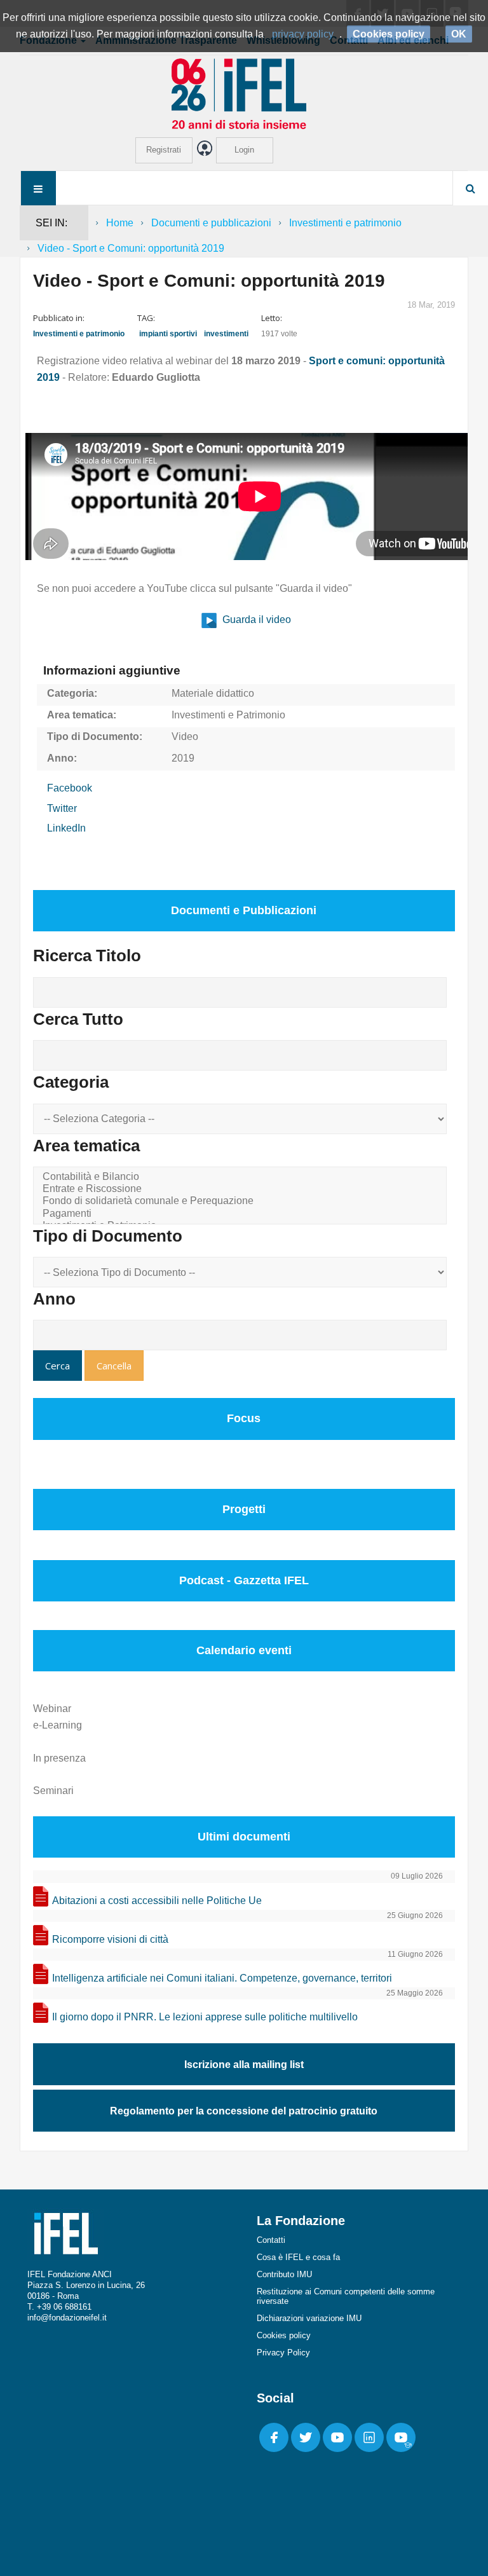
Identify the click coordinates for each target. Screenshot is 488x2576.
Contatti (271, 2240)
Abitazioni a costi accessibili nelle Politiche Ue (157, 1901)
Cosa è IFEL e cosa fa (298, 2257)
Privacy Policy (283, 2353)
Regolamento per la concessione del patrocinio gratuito (244, 2111)
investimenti (226, 334)
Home (120, 223)
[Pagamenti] (242, 1214)
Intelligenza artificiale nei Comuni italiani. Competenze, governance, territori (222, 1978)
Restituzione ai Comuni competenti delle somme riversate (346, 2296)
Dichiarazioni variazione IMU (309, 2318)
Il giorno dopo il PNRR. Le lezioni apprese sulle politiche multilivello (205, 2017)
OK (459, 34)
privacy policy (303, 34)
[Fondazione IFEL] (244, 93)
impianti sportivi (168, 334)
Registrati (164, 150)
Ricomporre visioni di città (110, 1939)
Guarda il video (255, 620)
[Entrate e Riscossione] (242, 1189)
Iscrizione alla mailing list (244, 2065)
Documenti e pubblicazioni (211, 223)
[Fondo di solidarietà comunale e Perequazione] (242, 1201)
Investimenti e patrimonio (345, 223)
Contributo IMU (284, 2274)
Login (244, 150)
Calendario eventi (244, 1650)
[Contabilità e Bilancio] (242, 1177)
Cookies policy (284, 2335)
